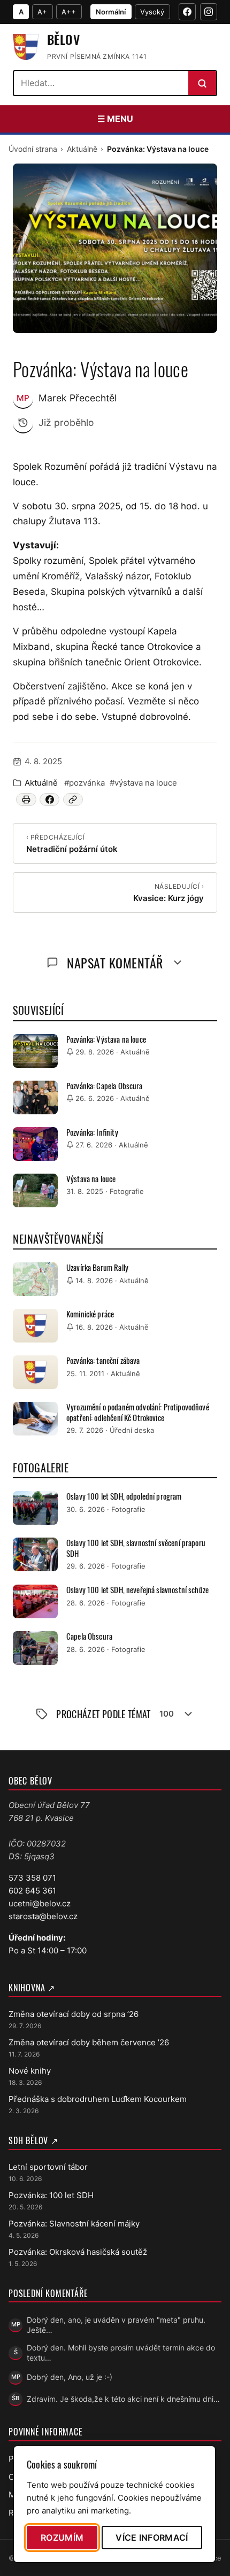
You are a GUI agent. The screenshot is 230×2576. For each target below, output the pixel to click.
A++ (69, 12)
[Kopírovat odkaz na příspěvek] (73, 800)
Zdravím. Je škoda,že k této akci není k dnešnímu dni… (123, 2399)
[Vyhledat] (202, 83)
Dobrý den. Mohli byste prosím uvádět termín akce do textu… (121, 2353)
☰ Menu (115, 119)
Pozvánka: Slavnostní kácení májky (74, 2224)
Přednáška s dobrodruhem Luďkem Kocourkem (98, 2099)
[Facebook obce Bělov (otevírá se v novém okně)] (187, 12)
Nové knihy (30, 2071)
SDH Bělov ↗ (33, 2140)
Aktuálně (82, 149)
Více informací (152, 2538)
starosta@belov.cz (43, 1916)
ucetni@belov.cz (40, 1903)
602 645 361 (32, 1891)
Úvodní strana (33, 149)
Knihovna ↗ (32, 1988)
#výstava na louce (143, 783)
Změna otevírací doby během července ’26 (89, 2042)
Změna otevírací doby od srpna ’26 (74, 2014)
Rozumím (62, 2538)
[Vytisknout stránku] (26, 800)
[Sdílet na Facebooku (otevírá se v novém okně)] (49, 800)
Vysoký (152, 12)
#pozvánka (85, 783)
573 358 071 (32, 1878)
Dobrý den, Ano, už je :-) (70, 2377)
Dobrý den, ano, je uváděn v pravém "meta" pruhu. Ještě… (116, 2325)
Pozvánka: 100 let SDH (51, 2195)
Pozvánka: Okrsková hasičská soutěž (78, 2252)
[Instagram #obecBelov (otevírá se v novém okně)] (209, 12)
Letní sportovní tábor (48, 2167)
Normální (111, 12)
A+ (42, 12)
